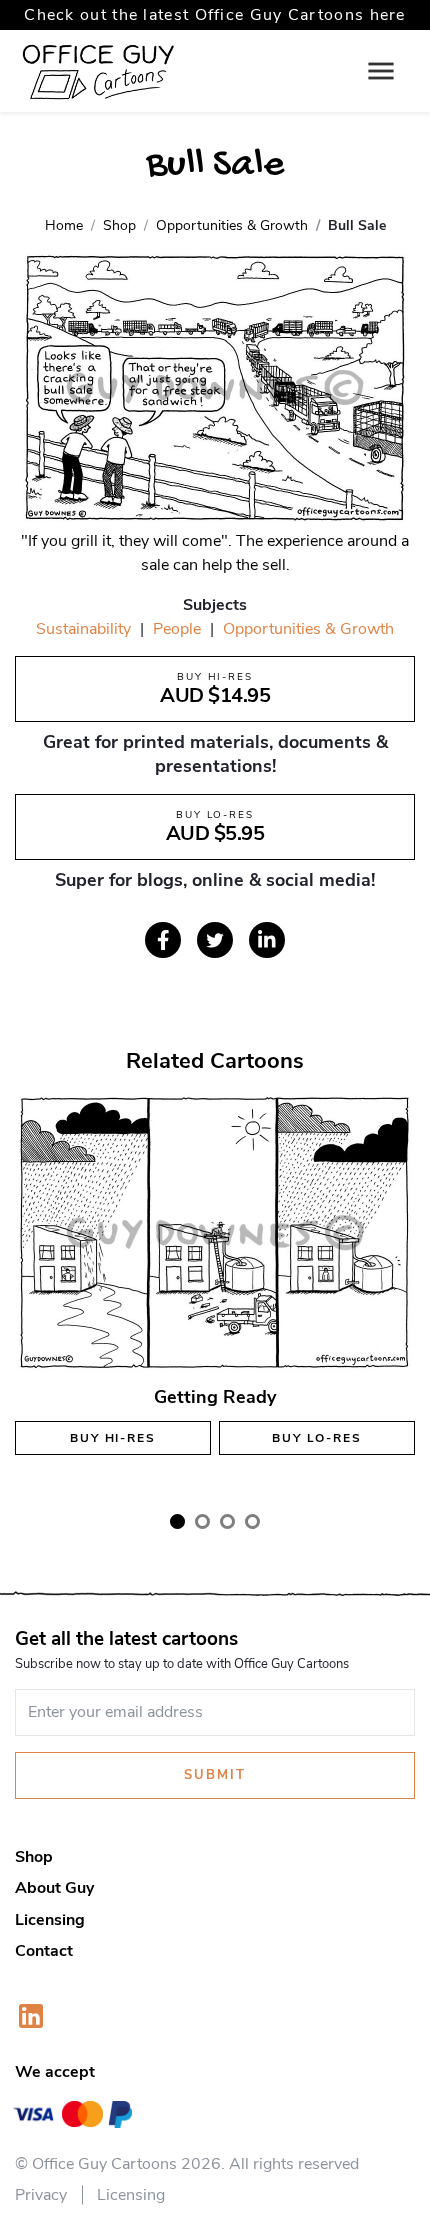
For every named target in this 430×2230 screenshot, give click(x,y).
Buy (112, 1438)
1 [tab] (177, 1521)
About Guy (54, 1888)
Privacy (41, 2195)
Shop (34, 1857)
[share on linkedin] (267, 940)
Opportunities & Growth (308, 629)
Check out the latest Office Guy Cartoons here (215, 15)
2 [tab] (202, 1521)
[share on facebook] (163, 940)
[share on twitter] (215, 940)
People (177, 629)
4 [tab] (252, 1521)
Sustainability (83, 629)
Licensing (50, 1920)
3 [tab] (227, 1521)
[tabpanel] (215, 1291)
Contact (44, 1951)
